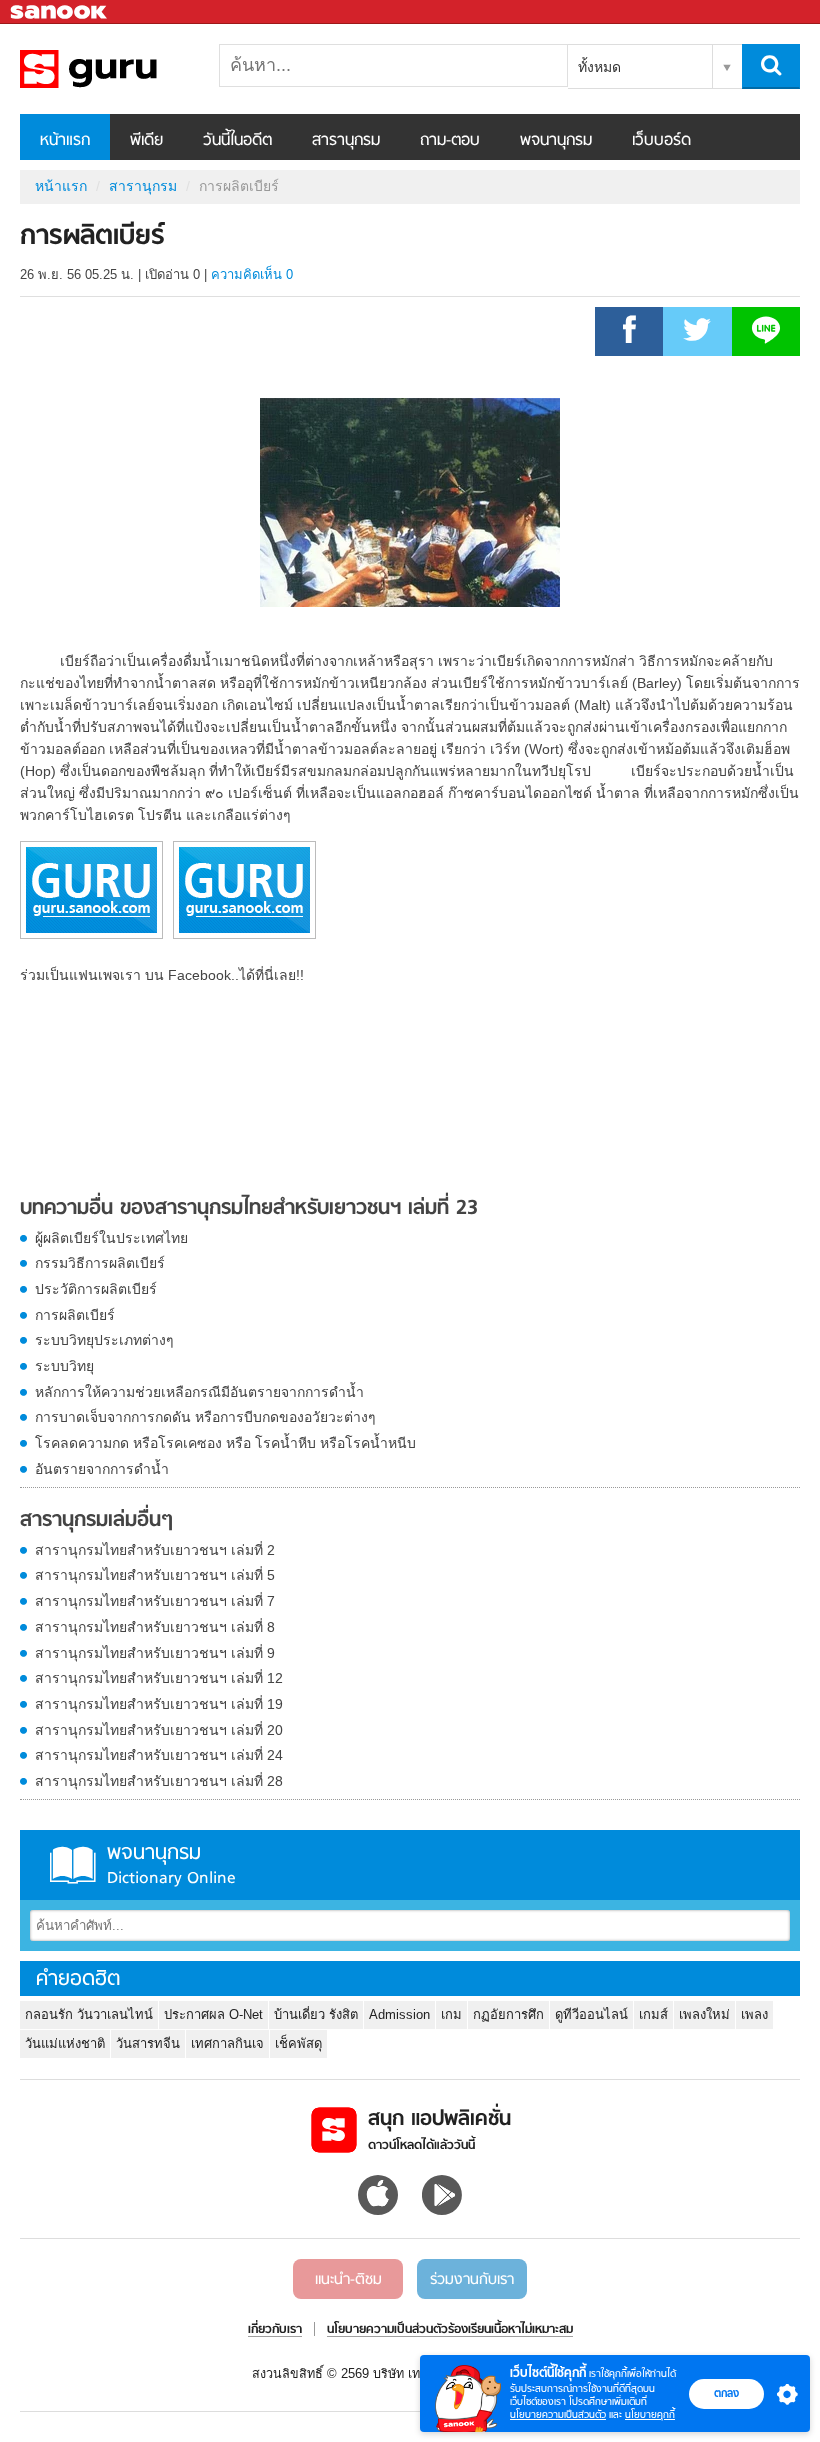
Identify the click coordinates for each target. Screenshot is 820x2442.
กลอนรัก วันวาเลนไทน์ (89, 2014)
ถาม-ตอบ (450, 141)
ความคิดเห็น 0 (252, 274)
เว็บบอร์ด (661, 141)
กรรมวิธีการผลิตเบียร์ (100, 1263)
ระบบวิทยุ (64, 1366)
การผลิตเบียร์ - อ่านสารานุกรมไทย (125, 69)
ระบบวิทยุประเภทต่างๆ (104, 1340)
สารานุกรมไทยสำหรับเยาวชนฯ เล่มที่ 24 (159, 1755)
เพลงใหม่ (704, 2014)
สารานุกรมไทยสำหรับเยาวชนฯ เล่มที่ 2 (155, 1550)
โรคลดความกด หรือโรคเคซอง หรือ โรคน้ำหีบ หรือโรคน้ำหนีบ (225, 1443)
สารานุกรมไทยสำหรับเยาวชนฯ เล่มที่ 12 (159, 1678)
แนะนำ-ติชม (348, 2280)
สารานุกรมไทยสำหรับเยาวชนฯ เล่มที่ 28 (159, 1781)
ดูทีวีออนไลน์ (591, 2014)
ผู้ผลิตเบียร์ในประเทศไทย (111, 1238)
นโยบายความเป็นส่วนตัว (558, 2414)
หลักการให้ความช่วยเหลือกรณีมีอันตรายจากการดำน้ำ (199, 1392)
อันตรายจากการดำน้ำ (102, 1469)
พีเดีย (146, 141)
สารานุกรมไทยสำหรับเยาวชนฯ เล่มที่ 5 (155, 1575)
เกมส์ (653, 2014)
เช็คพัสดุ (298, 2043)
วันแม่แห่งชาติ (65, 2043)
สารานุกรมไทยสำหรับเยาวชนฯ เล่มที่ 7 (155, 1601)
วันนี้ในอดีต (237, 141)
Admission (399, 2014)
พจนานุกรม (556, 141)
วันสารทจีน (148, 2043)
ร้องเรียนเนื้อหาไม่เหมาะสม (510, 2330)
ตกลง (726, 2393)
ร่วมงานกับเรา (472, 2280)
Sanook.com (60, 12)
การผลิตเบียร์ (75, 1315)
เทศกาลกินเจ (227, 2043)
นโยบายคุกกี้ (650, 2414)
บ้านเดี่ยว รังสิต (316, 2014)
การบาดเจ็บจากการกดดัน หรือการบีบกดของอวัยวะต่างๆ (205, 1417)
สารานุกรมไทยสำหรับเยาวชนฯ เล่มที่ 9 (155, 1653)
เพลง (754, 2014)
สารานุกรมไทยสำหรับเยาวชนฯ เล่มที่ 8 (155, 1627)
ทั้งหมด (599, 67)
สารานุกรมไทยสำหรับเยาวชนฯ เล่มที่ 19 (159, 1704)
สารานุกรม (346, 141)
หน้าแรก (65, 141)
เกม (451, 2014)
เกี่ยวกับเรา (275, 2330)
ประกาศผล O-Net (213, 2014)
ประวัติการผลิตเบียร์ (96, 1289)
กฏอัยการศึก (508, 2014)
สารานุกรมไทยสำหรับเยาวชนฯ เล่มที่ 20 (159, 1730)
